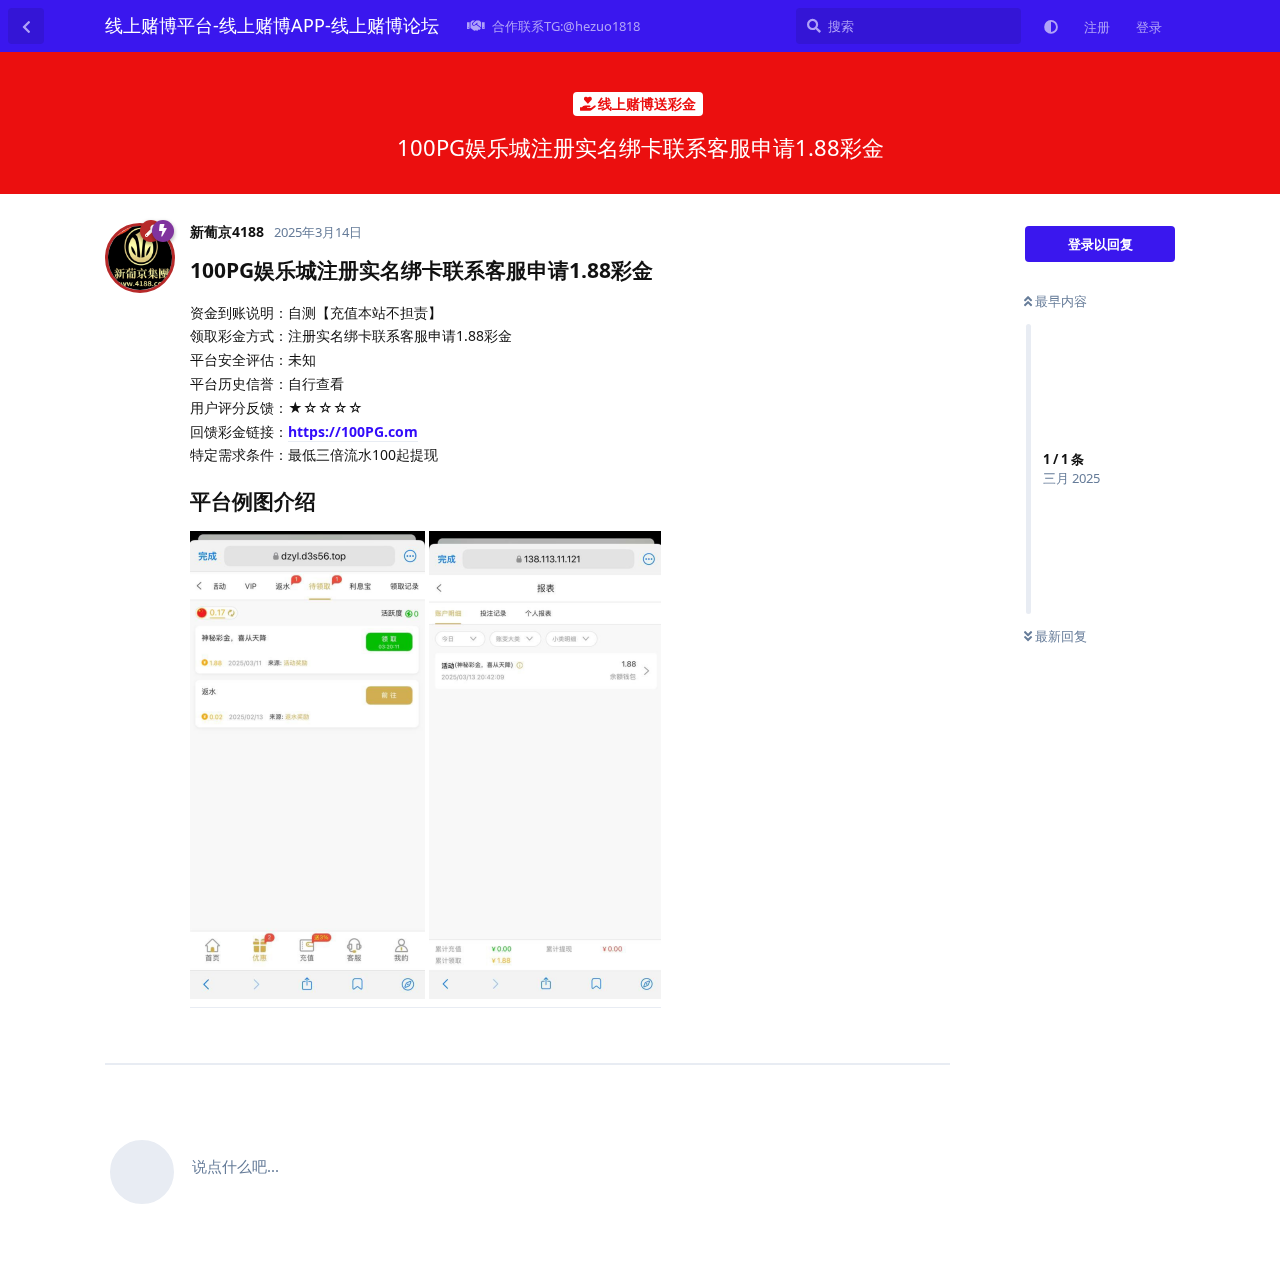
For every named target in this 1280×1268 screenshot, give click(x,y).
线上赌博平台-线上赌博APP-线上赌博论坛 (272, 25)
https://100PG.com (353, 431)
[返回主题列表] (26, 26)
